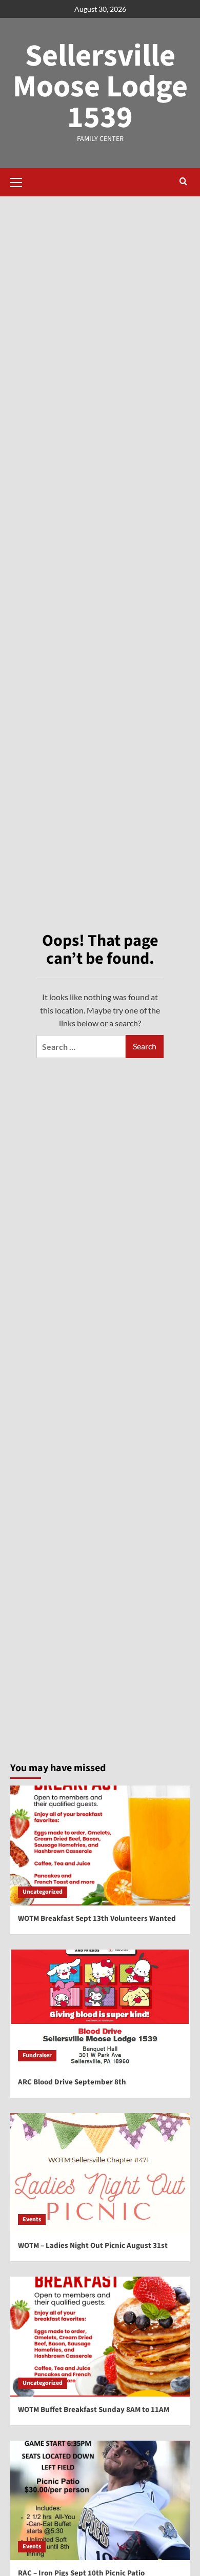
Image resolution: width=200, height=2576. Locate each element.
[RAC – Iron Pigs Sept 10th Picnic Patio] (100, 2500)
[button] (21, 181)
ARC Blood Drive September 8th (72, 2082)
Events (32, 2219)
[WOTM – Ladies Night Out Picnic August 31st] (100, 2173)
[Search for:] (81, 1047)
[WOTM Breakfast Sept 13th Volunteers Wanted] (100, 1845)
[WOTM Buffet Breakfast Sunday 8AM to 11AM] (100, 2336)
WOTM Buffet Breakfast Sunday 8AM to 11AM (94, 2410)
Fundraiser (37, 2055)
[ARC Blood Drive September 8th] (100, 2009)
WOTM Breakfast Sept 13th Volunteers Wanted (97, 1919)
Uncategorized (43, 1892)
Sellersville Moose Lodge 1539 (100, 87)
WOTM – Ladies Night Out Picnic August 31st (93, 2246)
